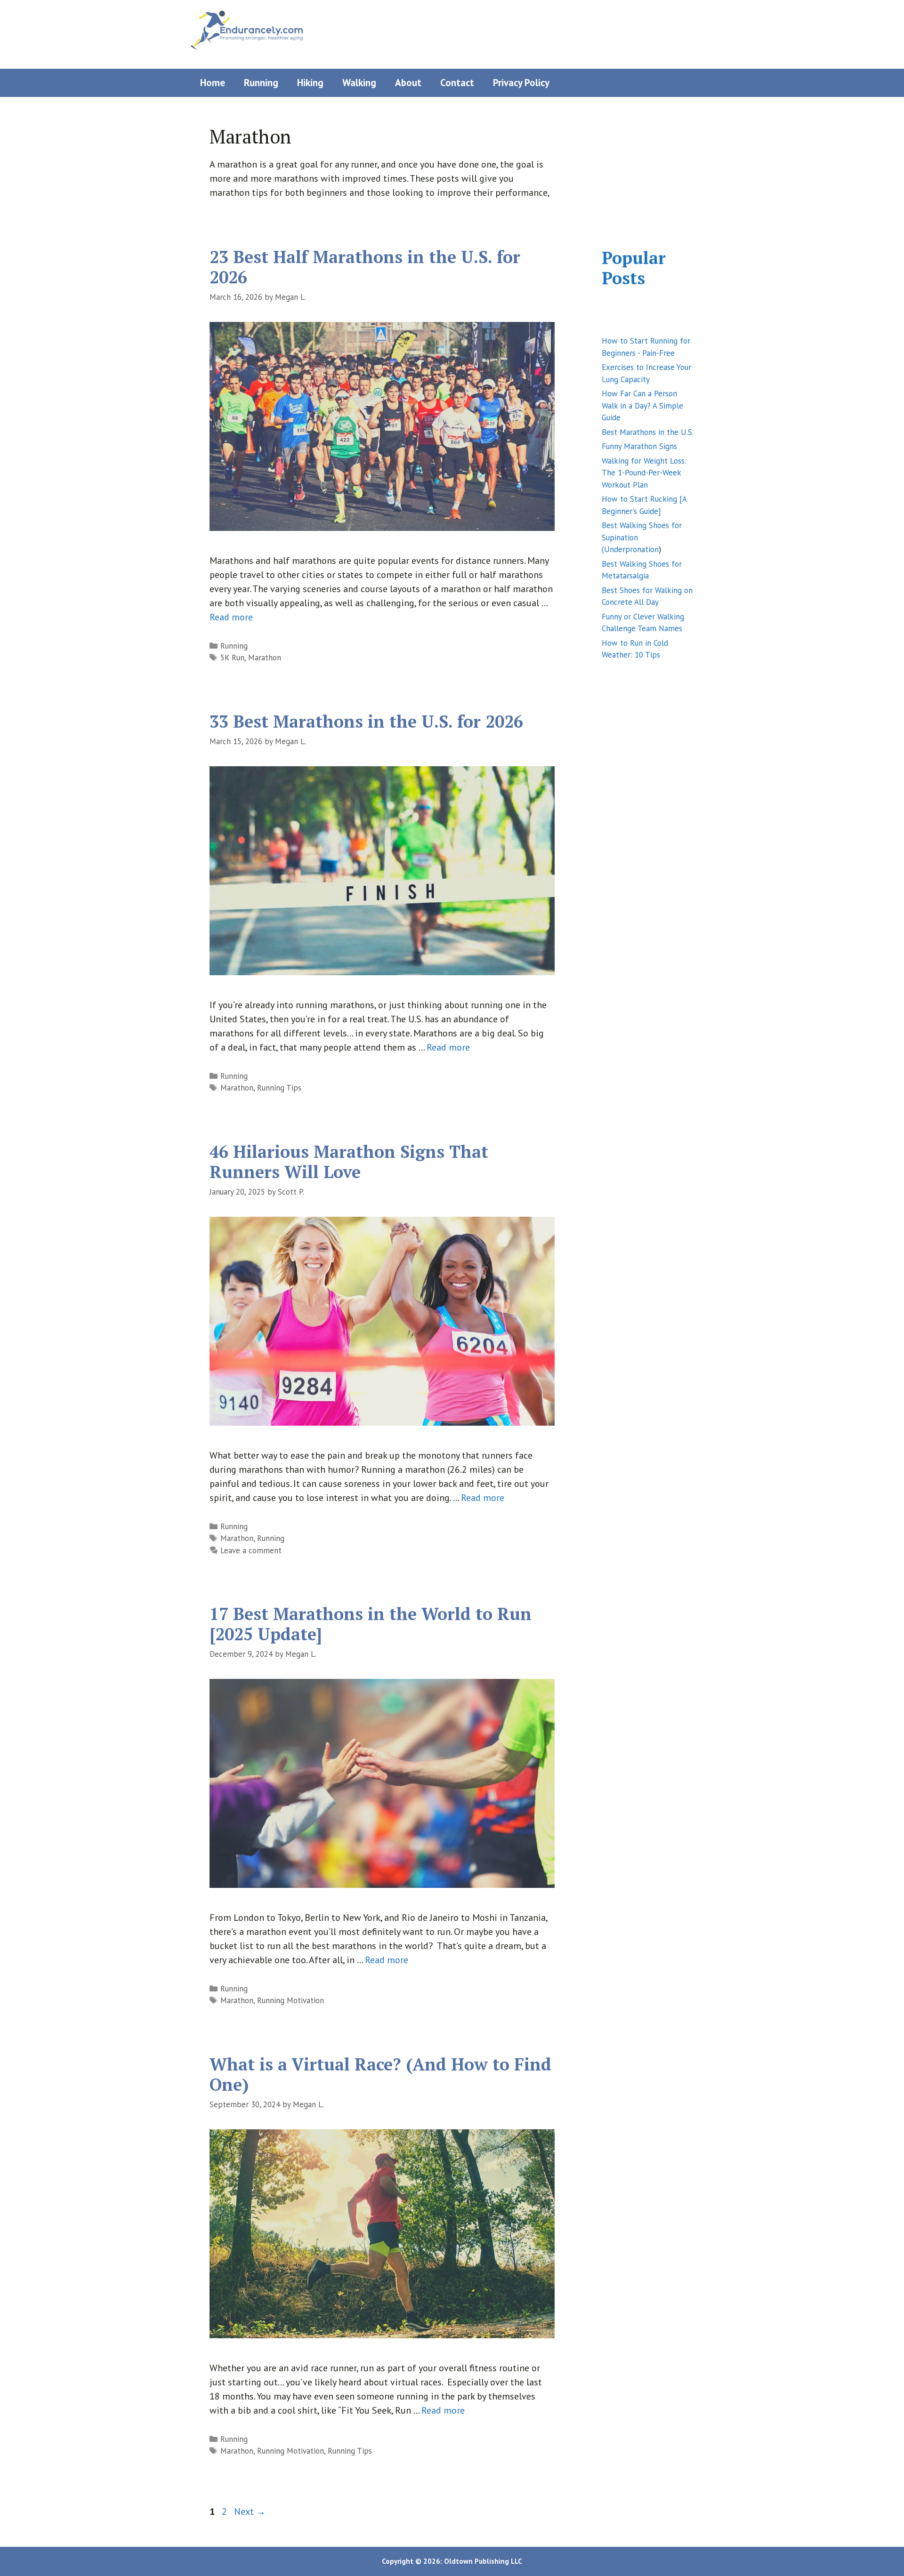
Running (261, 83)
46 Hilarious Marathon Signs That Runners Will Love (349, 1162)
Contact (457, 83)
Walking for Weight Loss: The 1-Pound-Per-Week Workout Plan (644, 473)
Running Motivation (291, 2000)
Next (250, 2512)
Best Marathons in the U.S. (648, 432)
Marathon (265, 658)
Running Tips (279, 1088)
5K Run (232, 658)
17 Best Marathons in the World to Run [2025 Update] (371, 1624)
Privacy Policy (521, 83)
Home (213, 83)
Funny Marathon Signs (639, 446)
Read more (231, 617)
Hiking (310, 83)
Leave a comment (251, 1550)
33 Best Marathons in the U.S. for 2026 (366, 721)
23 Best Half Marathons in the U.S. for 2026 (365, 267)
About (408, 83)
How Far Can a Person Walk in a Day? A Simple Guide (642, 405)
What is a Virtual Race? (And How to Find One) (380, 2074)
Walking (359, 83)
